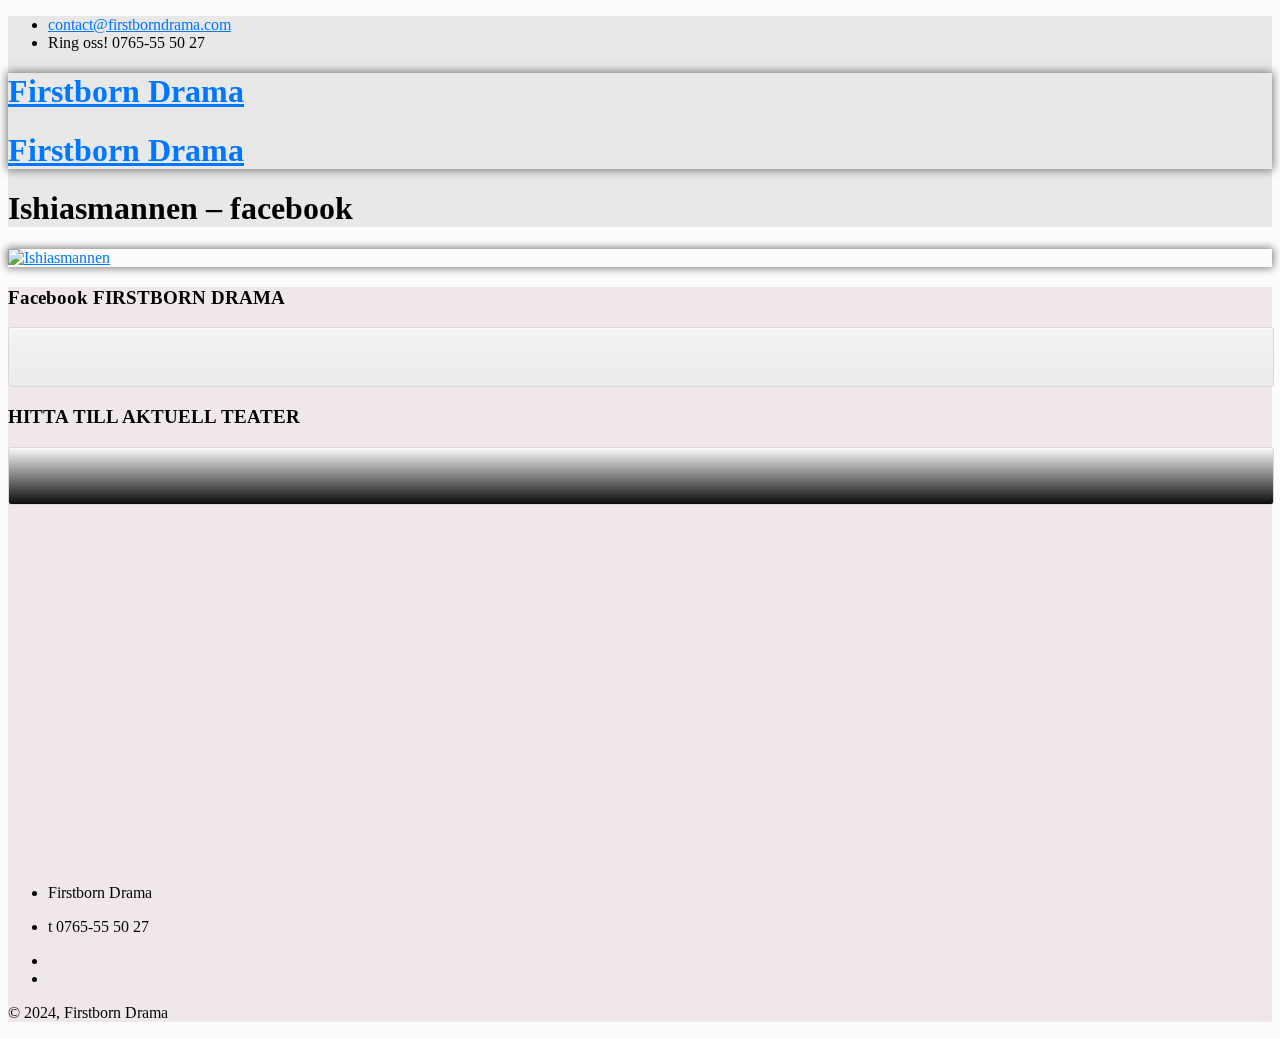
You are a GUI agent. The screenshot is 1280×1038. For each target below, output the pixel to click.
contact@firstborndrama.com (139, 24)
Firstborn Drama (126, 91)
